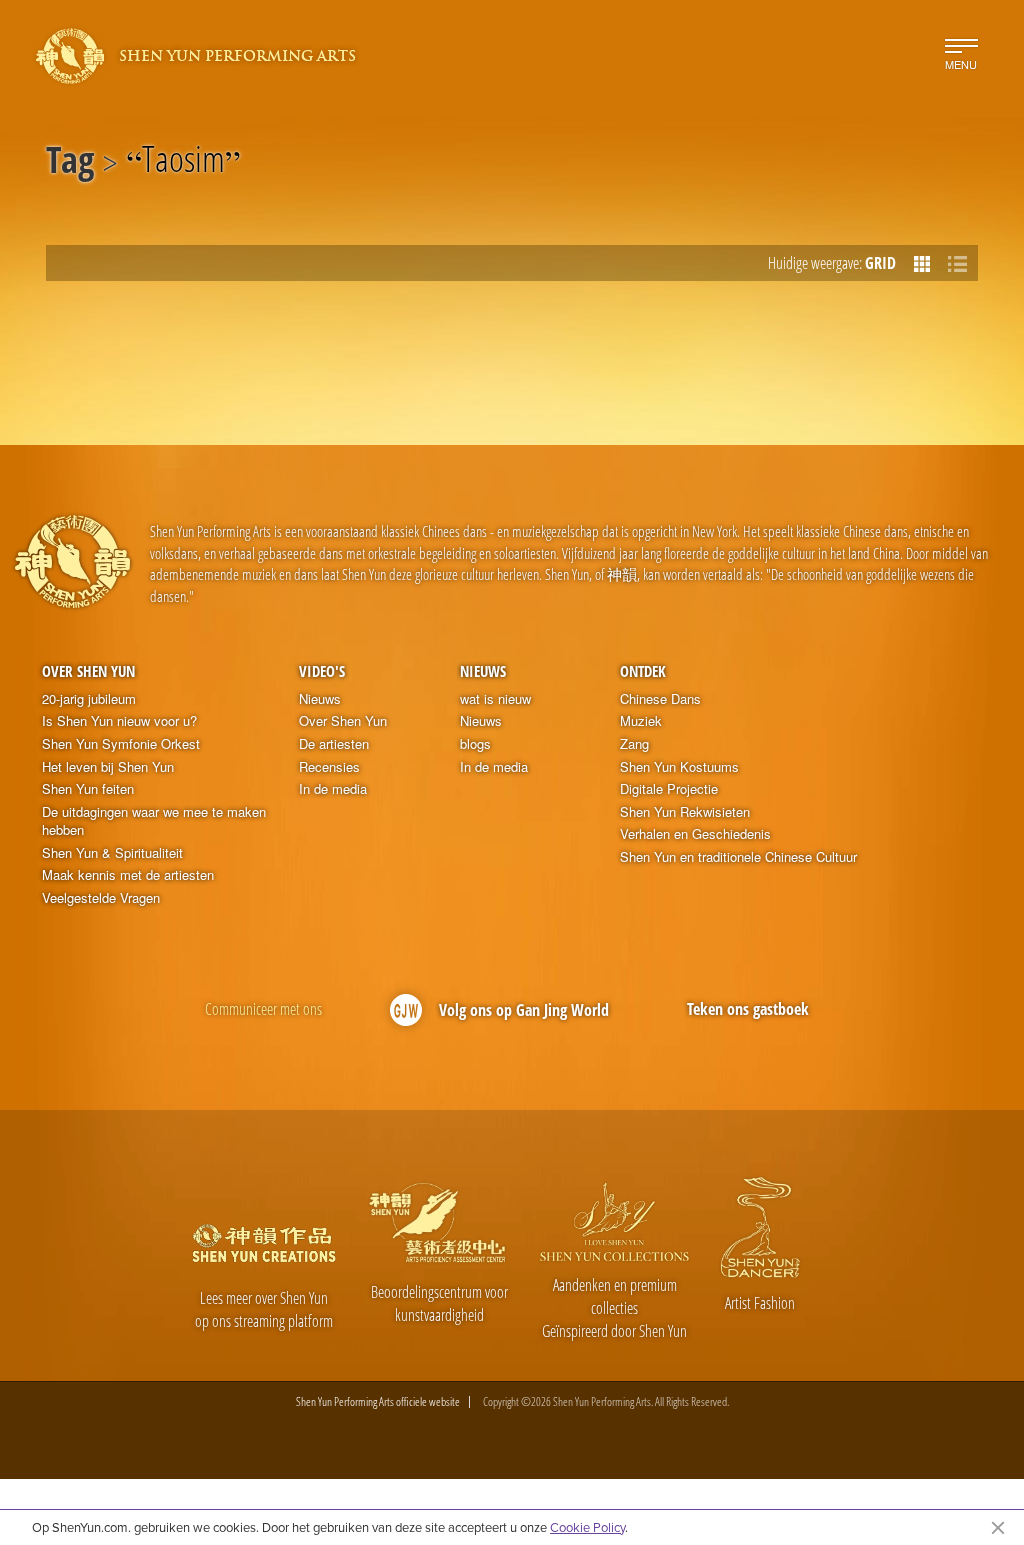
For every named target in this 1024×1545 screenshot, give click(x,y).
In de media (333, 789)
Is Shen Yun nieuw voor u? (119, 721)
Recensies (329, 767)
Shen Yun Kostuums (679, 767)
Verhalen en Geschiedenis (695, 834)
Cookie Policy (587, 1527)
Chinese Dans (660, 699)
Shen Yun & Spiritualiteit (112, 853)
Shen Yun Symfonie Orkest (121, 744)
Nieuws (320, 699)
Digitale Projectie (669, 789)
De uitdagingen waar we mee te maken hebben (154, 821)
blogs (475, 744)
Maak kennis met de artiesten (128, 875)
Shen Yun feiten (88, 789)
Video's (322, 671)
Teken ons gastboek (748, 1009)
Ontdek (643, 671)
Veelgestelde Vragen (101, 898)
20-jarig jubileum (89, 699)
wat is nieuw (495, 699)
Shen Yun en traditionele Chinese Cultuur (738, 857)
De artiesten (334, 744)
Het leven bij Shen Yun (108, 767)
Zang (634, 744)
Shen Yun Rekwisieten (685, 812)
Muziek (641, 721)
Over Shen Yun (88, 671)
